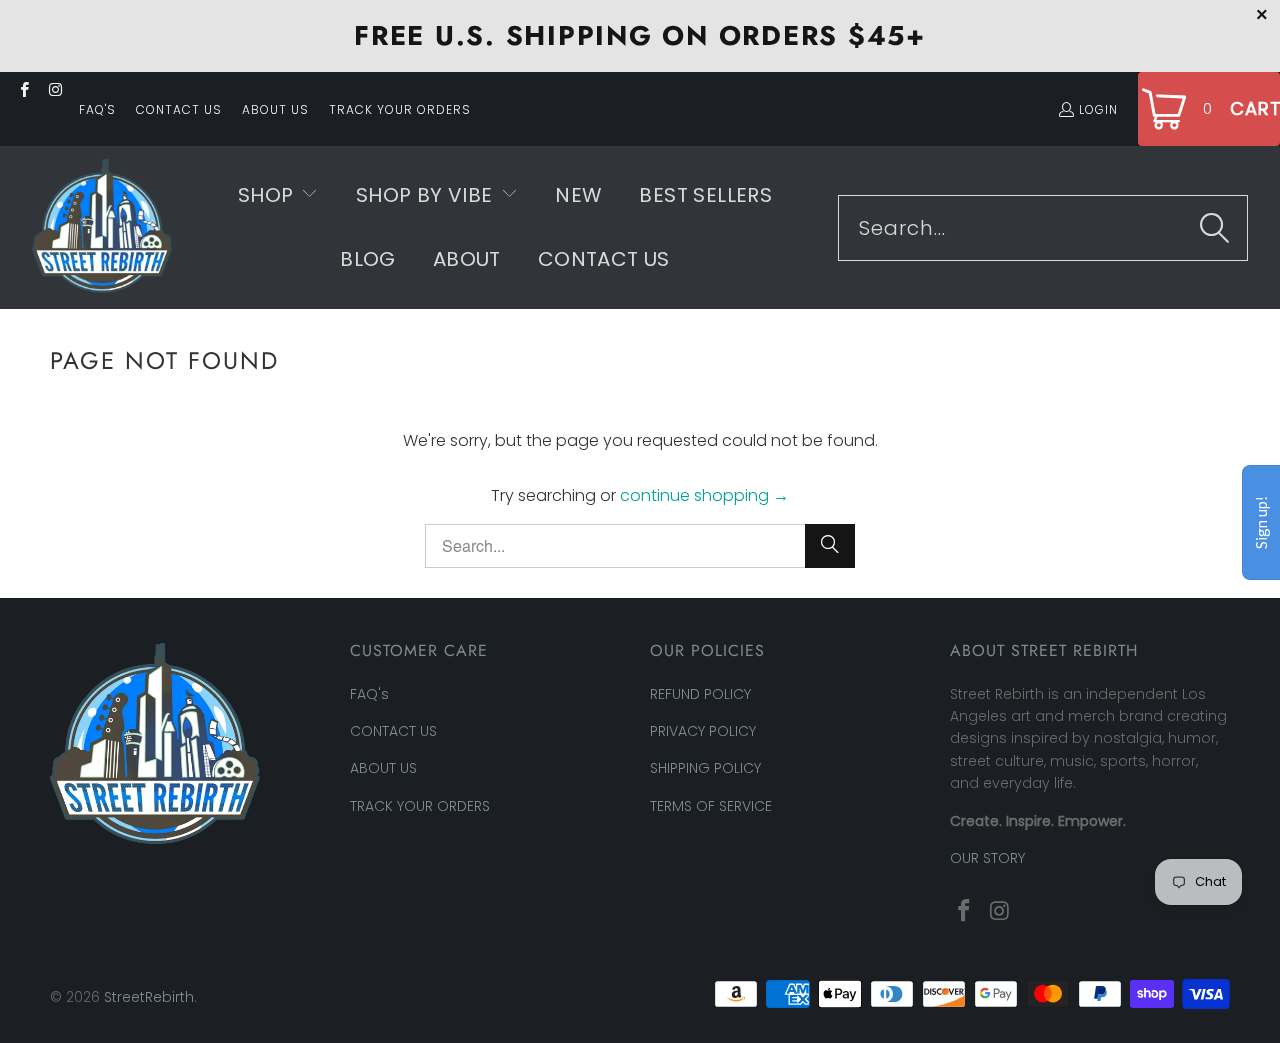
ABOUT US (275, 109)
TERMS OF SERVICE (711, 806)
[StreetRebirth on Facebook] (23, 91)
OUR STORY (987, 858)
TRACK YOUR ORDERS (400, 109)
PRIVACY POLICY (703, 731)
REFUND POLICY (700, 694)
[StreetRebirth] (102, 227)
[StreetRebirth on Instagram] (54, 91)
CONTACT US (179, 109)
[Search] (1215, 228)
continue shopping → (704, 495)
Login (1098, 109)
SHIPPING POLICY (705, 768)
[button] (278, 196)
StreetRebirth (149, 997)
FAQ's (97, 109)
